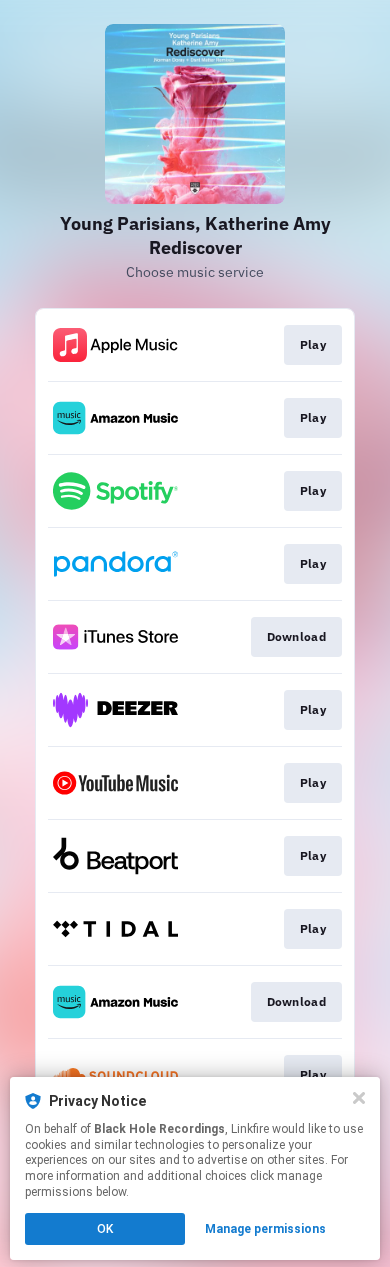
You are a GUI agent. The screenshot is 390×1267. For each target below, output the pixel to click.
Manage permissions (265, 1229)
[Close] (359, 1098)
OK (105, 1229)
